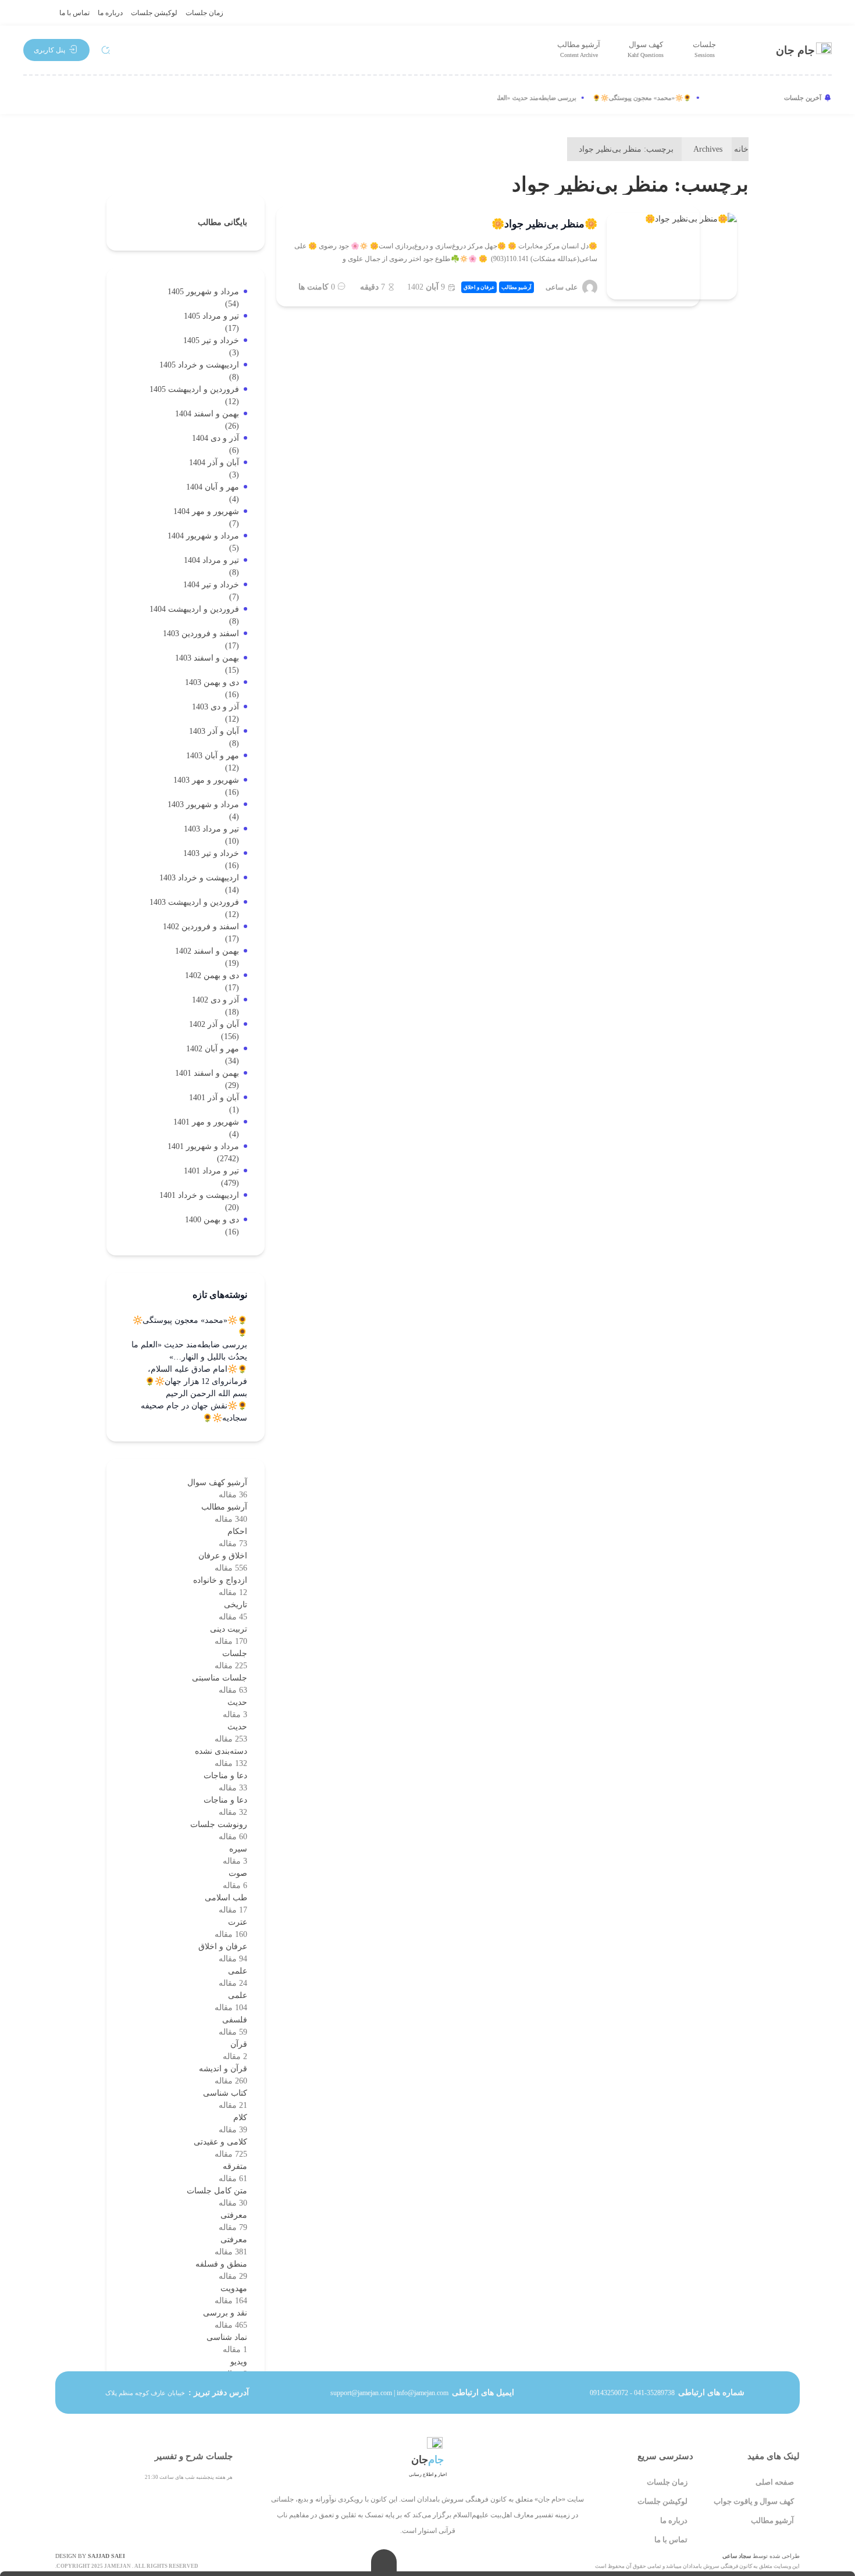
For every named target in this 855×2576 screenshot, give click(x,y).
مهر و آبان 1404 (213, 487)
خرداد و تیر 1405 (211, 340)
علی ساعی (562, 287)
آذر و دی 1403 (215, 707)
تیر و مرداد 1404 (211, 560)
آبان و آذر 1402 (214, 1024)
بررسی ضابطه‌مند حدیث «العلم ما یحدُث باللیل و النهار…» (517, 98)
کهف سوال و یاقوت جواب (754, 2501)
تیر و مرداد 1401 (211, 1171)
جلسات (704, 49)
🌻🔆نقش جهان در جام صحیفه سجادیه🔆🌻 (194, 1412)
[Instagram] (34, 98)
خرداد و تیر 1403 (211, 853)
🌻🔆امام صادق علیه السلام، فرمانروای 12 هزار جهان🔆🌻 (196, 1375)
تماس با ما (74, 13)
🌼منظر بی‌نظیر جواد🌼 (544, 224)
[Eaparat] (149, 98)
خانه (741, 149)
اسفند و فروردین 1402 (201, 927)
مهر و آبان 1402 (213, 1049)
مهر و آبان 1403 (213, 756)
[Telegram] (72, 98)
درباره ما (110, 13)
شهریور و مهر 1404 (206, 511)
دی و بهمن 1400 (212, 1220)
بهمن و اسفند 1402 (207, 951)
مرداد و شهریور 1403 (203, 804)
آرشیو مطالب (579, 49)
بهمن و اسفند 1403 (207, 658)
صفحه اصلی (775, 2482)
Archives (708, 149)
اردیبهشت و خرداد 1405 (199, 365)
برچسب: (626, 149)
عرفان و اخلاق (479, 287)
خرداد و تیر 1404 (211, 585)
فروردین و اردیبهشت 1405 (194, 389)
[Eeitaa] (111, 98)
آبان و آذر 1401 (214, 1098)
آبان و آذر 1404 (214, 463)
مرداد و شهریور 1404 (203, 536)
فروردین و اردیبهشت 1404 (194, 609)
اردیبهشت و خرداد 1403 (199, 878)
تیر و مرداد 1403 (211, 829)
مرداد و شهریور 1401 (203, 1146)
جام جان (795, 50)
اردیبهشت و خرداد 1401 (199, 1195)
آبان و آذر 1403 (214, 731)
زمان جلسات (204, 13)
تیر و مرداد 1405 (211, 316)
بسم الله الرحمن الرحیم (206, 1394)
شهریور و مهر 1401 (206, 1122)
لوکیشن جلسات (154, 13)
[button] (56, 50)
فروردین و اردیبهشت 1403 (194, 902)
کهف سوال (646, 49)
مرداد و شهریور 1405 (203, 292)
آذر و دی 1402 (215, 1000)
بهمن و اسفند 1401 (207, 1073)
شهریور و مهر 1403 (206, 780)
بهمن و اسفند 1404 (207, 414)
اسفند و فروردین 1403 (201, 634)
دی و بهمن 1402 (212, 975)
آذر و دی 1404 (215, 438)
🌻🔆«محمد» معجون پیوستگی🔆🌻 (658, 98)
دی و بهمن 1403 (212, 682)
